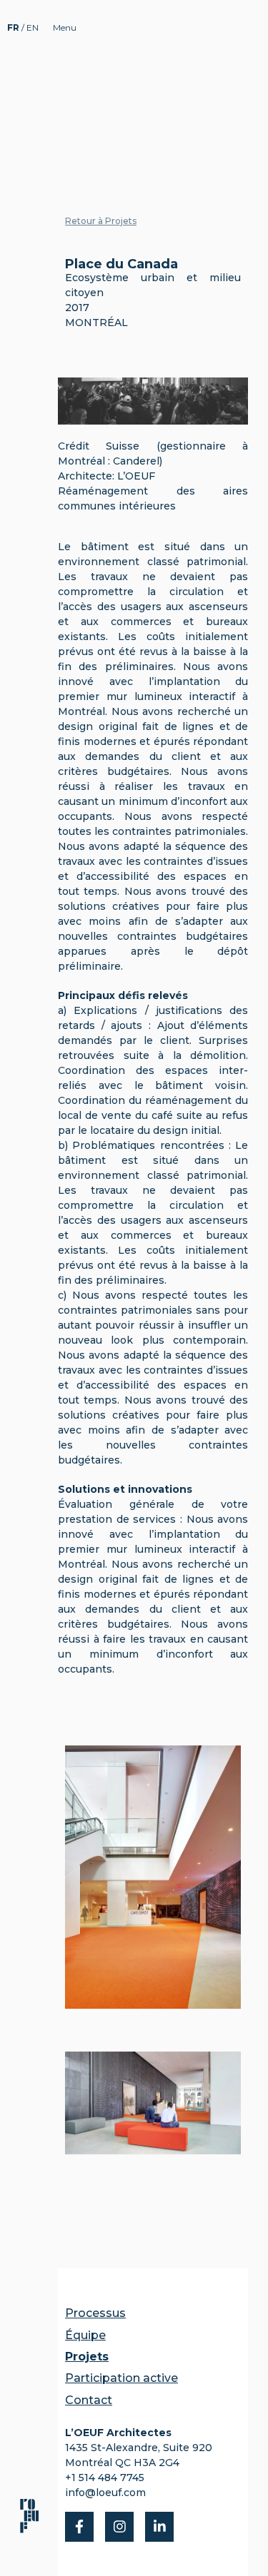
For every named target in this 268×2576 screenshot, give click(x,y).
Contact (89, 2400)
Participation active (121, 2378)
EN (33, 27)
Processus (95, 2313)
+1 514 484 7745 (105, 2478)
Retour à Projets (101, 221)
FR (14, 27)
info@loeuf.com (105, 2493)
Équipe (85, 2335)
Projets (87, 2357)
